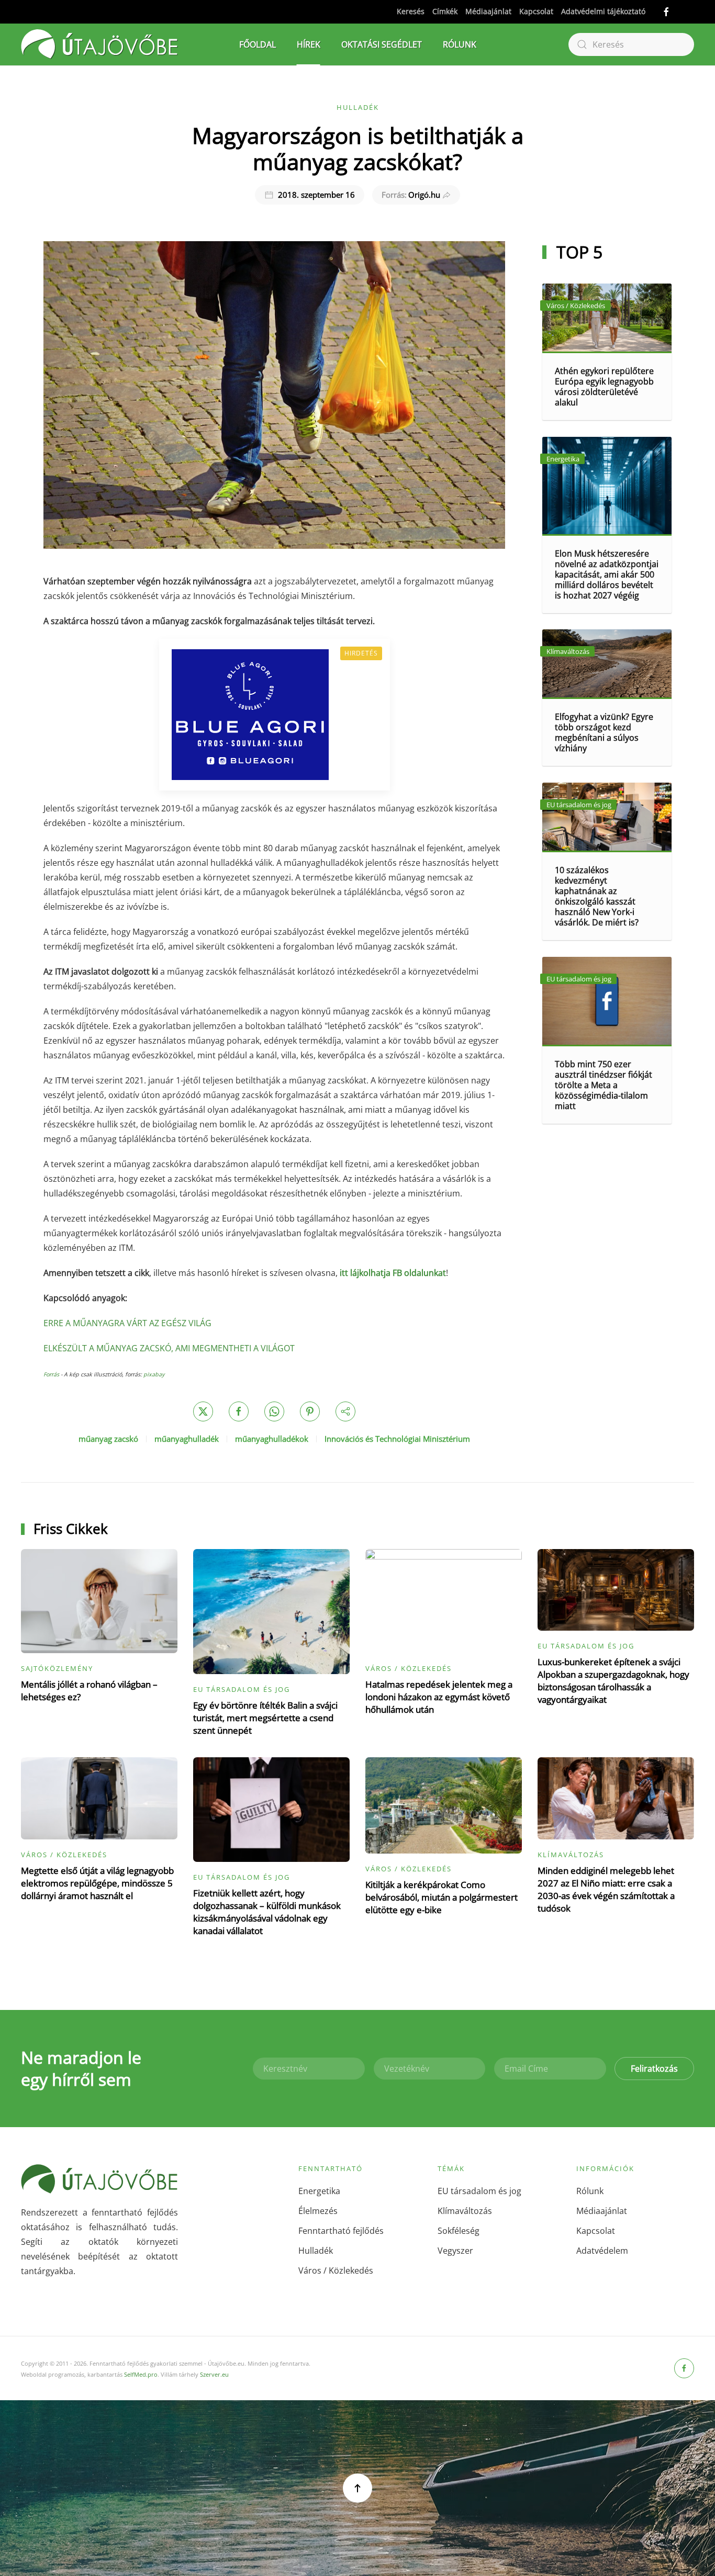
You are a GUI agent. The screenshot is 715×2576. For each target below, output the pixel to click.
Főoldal (258, 44)
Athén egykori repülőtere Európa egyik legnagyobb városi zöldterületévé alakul (604, 387)
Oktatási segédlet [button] (382, 44)
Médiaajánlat (488, 11)
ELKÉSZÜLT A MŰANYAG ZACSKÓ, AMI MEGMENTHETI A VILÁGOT (169, 1348)
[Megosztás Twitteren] (203, 1411)
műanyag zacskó (108, 1439)
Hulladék (358, 107)
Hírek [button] (309, 44)
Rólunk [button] (460, 44)
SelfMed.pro (141, 2374)
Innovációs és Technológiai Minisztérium (397, 1439)
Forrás (52, 1374)
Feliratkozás (654, 2069)
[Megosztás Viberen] (345, 1411)
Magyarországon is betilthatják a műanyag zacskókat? (358, 148)
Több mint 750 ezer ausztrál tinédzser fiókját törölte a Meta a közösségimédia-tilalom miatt (604, 1085)
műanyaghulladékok (272, 1439)
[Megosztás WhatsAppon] (274, 1411)
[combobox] (631, 44)
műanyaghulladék (187, 1439)
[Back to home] (99, 44)
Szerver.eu (214, 2374)
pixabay (154, 1374)
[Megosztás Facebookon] (239, 1411)
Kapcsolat (536, 11)
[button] (357, 2488)
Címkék (445, 11)
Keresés (411, 11)
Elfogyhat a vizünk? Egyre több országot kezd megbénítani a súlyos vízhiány (604, 732)
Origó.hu (411, 195)
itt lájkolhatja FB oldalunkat (393, 1273)
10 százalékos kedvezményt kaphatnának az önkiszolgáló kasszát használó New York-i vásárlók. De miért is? (597, 896)
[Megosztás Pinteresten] (310, 1411)
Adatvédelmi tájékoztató (603, 11)
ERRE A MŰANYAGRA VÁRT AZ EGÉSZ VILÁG (127, 1323)
